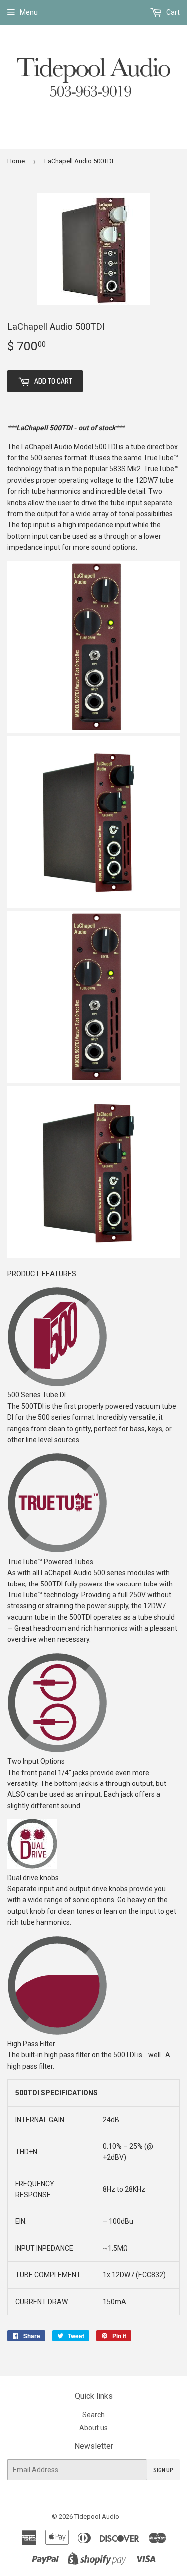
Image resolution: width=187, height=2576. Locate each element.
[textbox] (93, 1606)
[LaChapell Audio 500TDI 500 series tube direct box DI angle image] (93, 905)
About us (93, 2428)
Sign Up (163, 2470)
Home (16, 161)
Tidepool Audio (97, 2516)
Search (93, 2415)
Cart (172, 12)
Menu (29, 12)
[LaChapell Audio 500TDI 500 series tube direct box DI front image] (93, 730)
